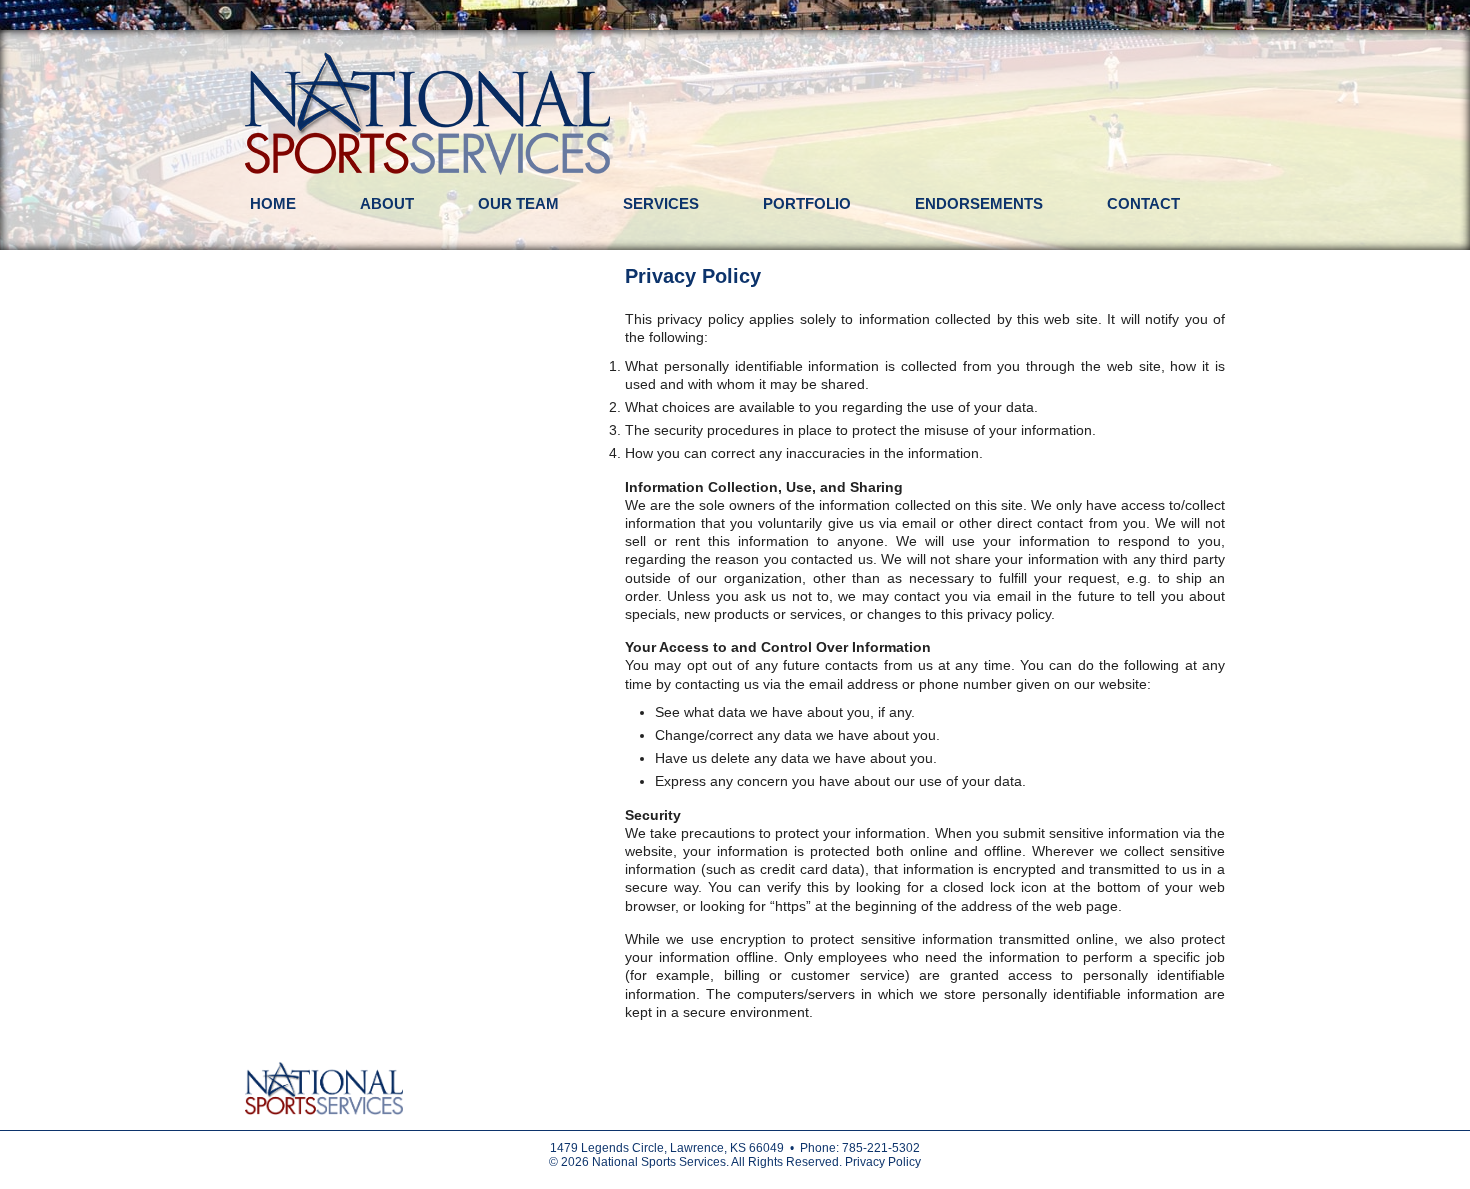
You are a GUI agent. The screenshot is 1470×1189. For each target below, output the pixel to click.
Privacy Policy (883, 1162)
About (387, 203)
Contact (1143, 203)
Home (273, 203)
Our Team (518, 203)
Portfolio (807, 203)
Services (661, 203)
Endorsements (979, 203)
